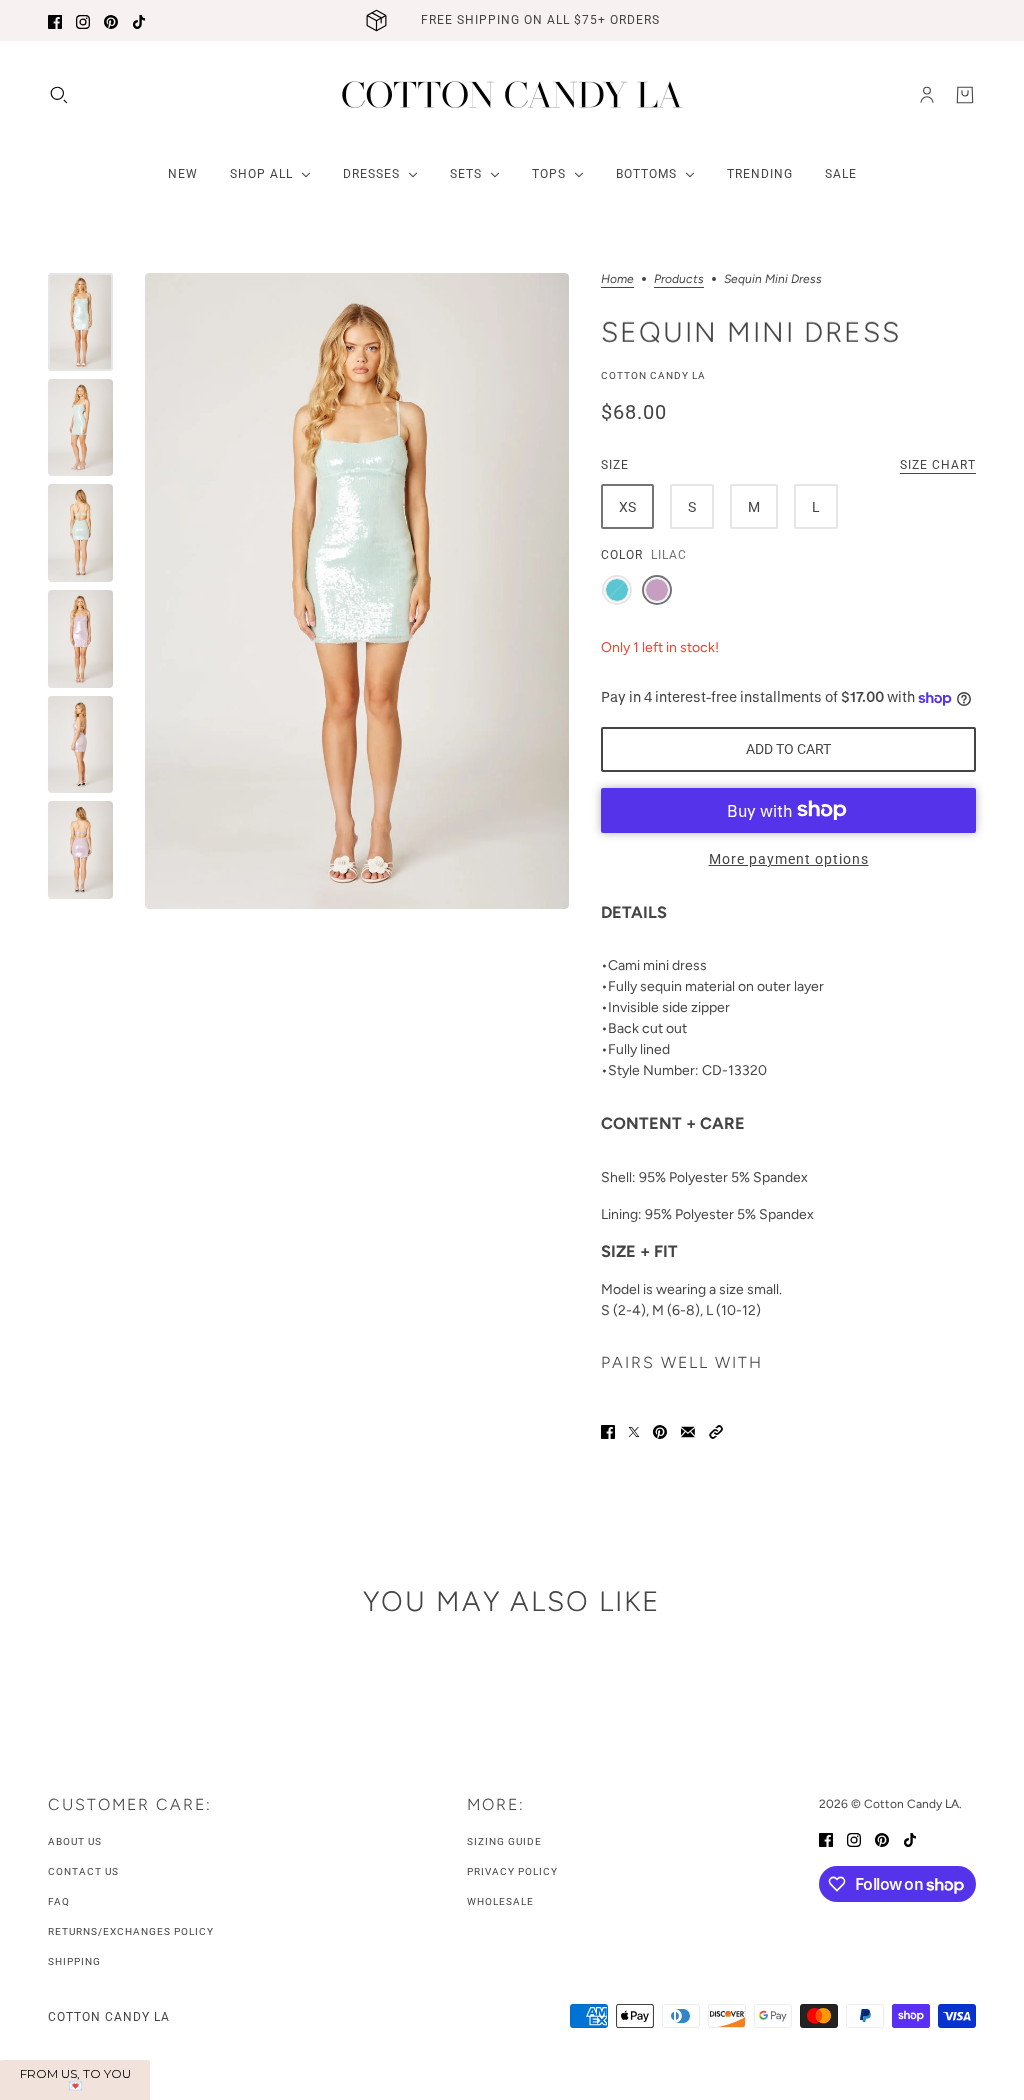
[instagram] (83, 20)
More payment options (789, 859)
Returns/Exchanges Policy (131, 1931)
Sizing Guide (504, 1841)
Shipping (74, 1961)
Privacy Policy (512, 1871)
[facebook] (55, 20)
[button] (716, 1430)
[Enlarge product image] (357, 591)
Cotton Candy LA (653, 375)
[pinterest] (111, 20)
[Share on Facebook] (608, 1430)
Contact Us (83, 1871)
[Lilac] (657, 590)
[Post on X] (634, 1430)
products (679, 279)
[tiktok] (139, 20)
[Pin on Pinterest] (660, 1430)
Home (617, 279)
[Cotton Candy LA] (512, 94)
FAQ (59, 1901)
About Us (75, 1841)
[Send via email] (688, 1430)
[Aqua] (617, 590)
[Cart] (965, 95)
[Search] (59, 95)
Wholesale (500, 1901)
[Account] (927, 95)
